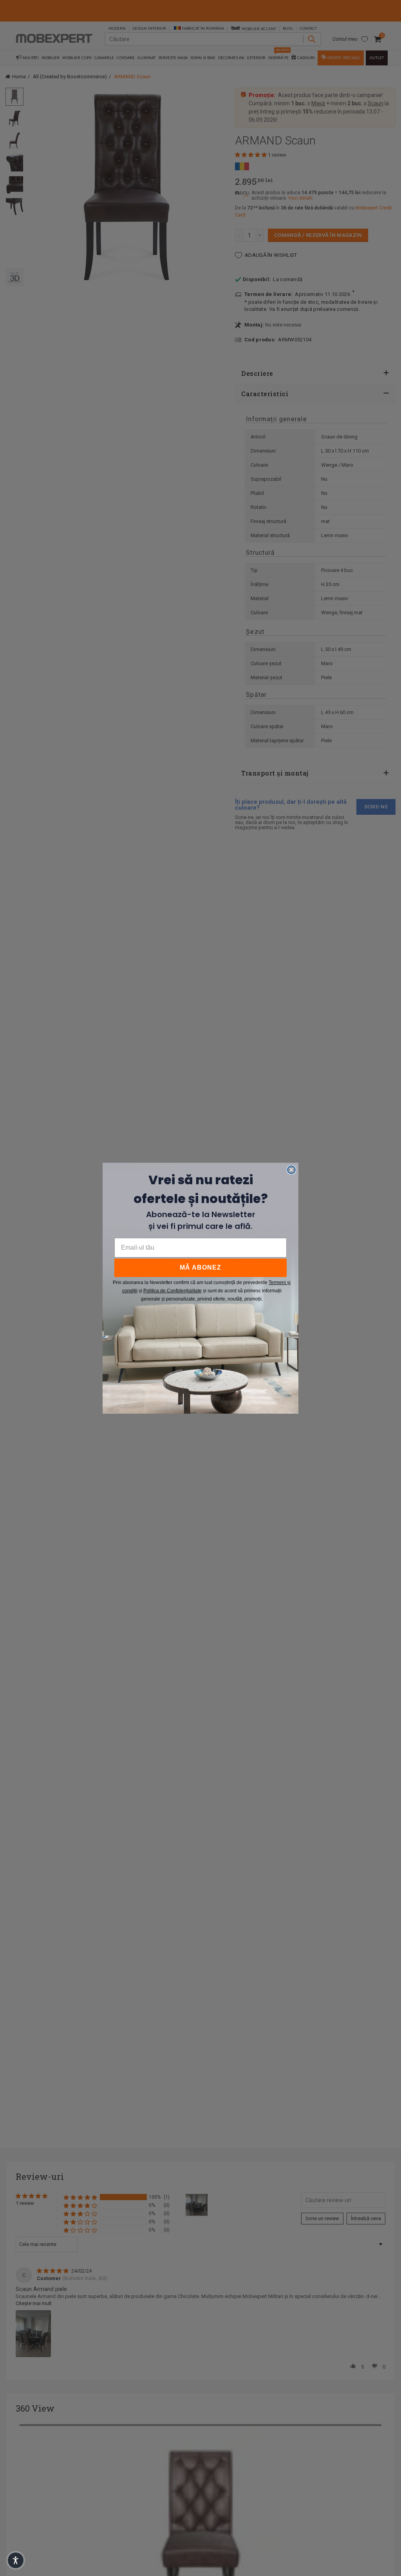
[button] (16, 2560)
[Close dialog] (291, 1170)
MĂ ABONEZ (200, 1267)
